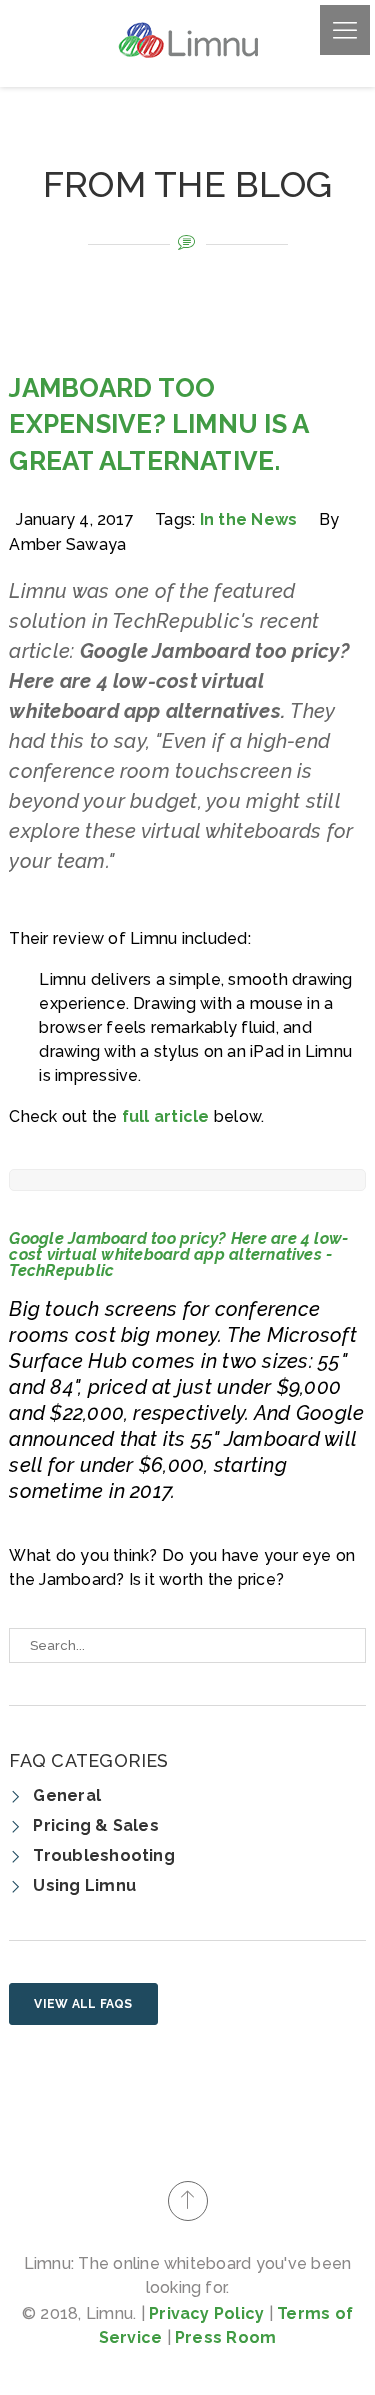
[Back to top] (188, 2201)
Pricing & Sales (96, 1825)
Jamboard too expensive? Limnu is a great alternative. (158, 424)
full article (166, 1116)
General (67, 1795)
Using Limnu (84, 1885)
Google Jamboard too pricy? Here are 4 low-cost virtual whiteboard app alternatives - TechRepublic (178, 1254)
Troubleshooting (104, 1855)
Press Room (225, 2337)
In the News (249, 519)
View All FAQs (83, 2004)
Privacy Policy (206, 2313)
